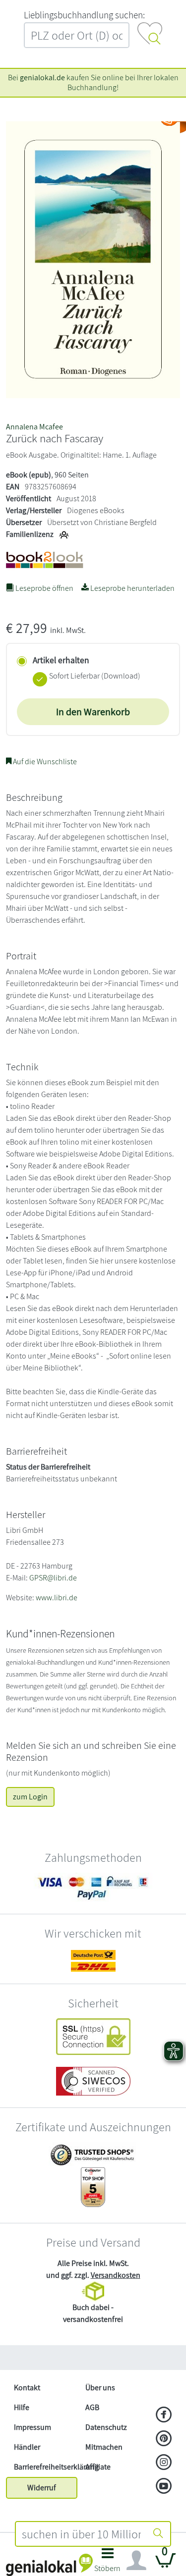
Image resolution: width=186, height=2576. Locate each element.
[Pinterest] (164, 2439)
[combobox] (82, 2534)
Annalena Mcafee (34, 427)
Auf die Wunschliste (44, 762)
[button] (108, 2563)
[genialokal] (49, 2564)
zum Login (30, 1797)
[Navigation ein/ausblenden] (136, 2561)
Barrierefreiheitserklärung (46, 2467)
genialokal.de (42, 78)
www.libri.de (57, 1598)
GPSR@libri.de (53, 1578)
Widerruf (42, 2488)
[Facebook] (164, 2416)
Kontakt (27, 2388)
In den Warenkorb (93, 712)
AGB (92, 2407)
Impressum (32, 2427)
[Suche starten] (158, 2534)
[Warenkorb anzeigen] (166, 2564)
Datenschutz (106, 2427)
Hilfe (22, 2407)
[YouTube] (164, 2487)
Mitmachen (104, 2447)
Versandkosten (116, 2275)
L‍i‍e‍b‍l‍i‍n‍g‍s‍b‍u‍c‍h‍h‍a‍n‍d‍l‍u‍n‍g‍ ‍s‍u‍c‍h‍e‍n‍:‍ (84, 15)
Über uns (100, 2388)
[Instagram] (164, 2463)
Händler (27, 2447)
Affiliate (98, 2467)
